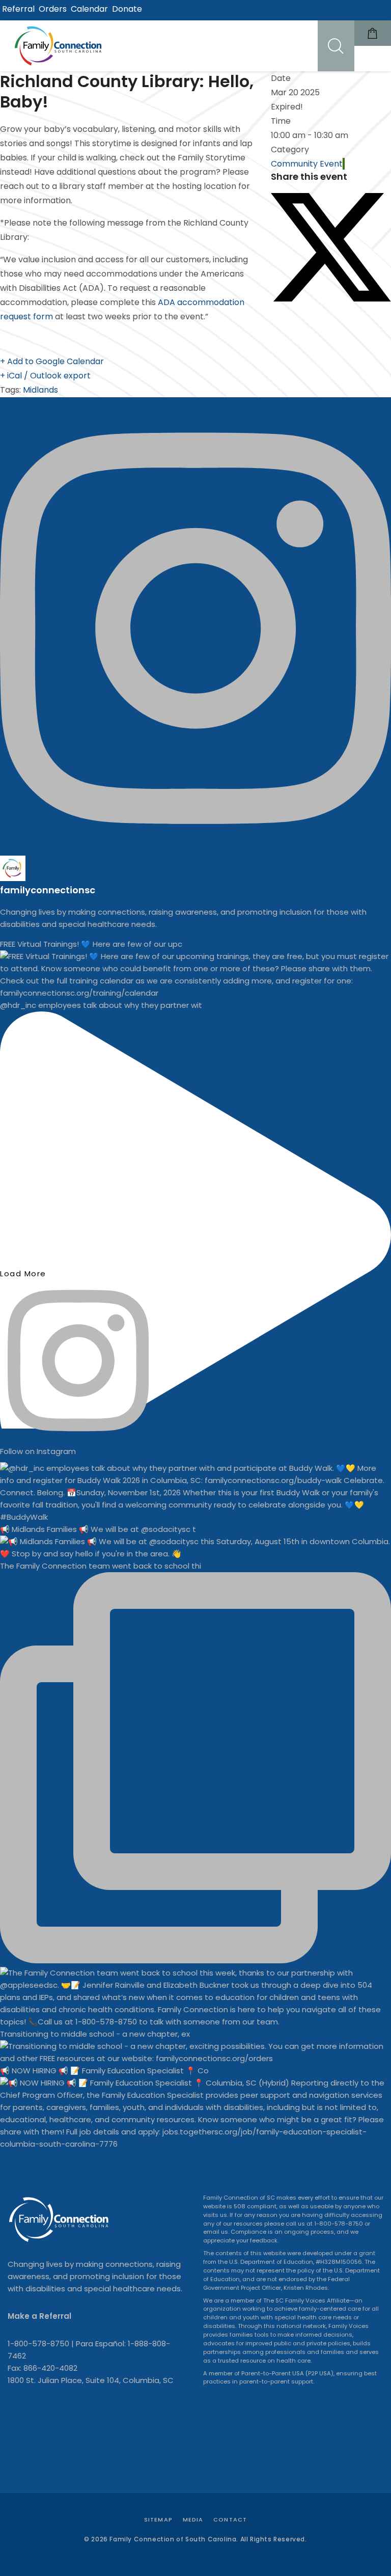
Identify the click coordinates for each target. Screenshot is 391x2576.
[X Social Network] (331, 299)
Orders (53, 9)
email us (216, 2232)
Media (193, 2519)
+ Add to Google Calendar (52, 361)
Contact (230, 2519)
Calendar (89, 9)
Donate (127, 9)
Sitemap (158, 2519)
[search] (336, 46)
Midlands (40, 390)
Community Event (307, 164)
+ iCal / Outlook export (45, 376)
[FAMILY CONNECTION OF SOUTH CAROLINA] (60, 46)
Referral (18, 9)
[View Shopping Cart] (373, 33)
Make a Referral (39, 2316)
